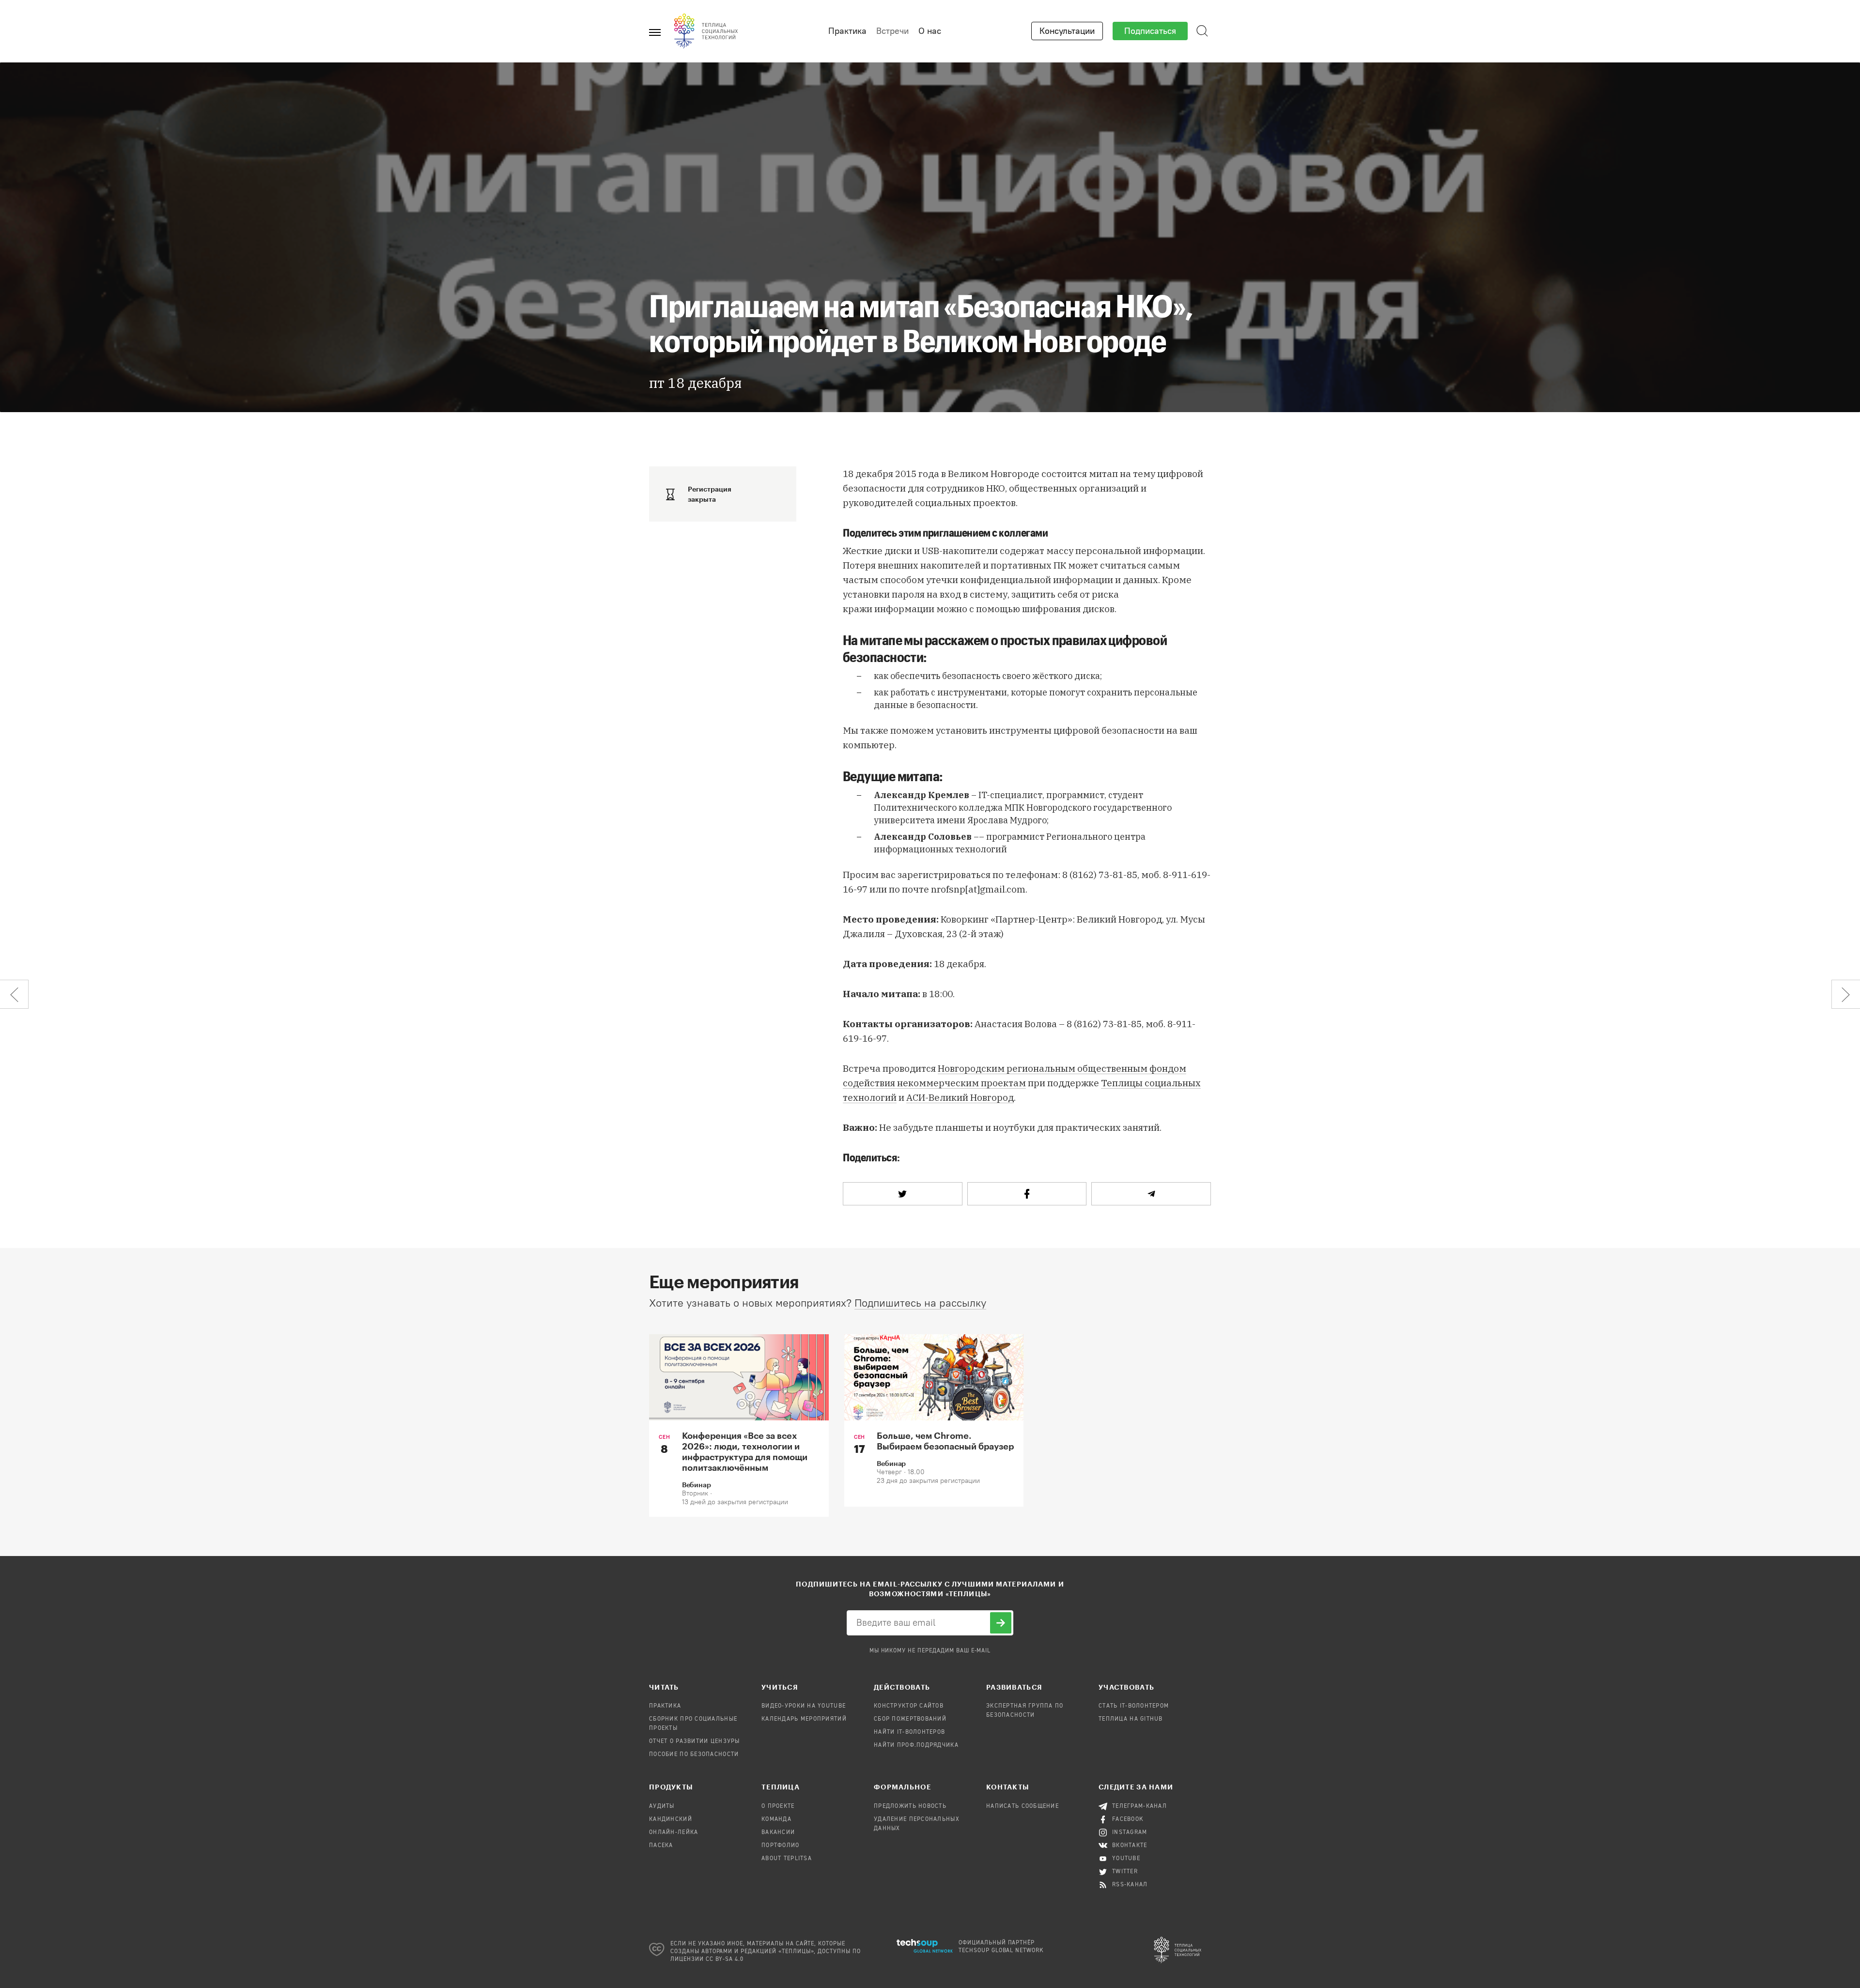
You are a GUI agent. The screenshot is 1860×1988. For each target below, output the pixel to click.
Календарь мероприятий (804, 1719)
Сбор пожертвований (910, 1719)
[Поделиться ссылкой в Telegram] (1151, 1194)
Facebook (1128, 1819)
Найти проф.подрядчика (916, 1745)
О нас (930, 31)
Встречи (892, 31)
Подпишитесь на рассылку (920, 1303)
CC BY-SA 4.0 (725, 1959)
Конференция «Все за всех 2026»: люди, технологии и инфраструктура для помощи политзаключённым (745, 1451)
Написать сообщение (1023, 1806)
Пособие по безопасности (694, 1755)
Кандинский (671, 1819)
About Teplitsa (787, 1859)
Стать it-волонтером (1134, 1706)
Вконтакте (1130, 1846)
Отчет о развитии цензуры (695, 1741)
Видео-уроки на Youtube (804, 1706)
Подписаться (1150, 31)
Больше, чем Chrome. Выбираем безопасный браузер (945, 1441)
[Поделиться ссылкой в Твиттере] (903, 1194)
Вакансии (778, 1833)
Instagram (1130, 1833)
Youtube (1126, 1859)
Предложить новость (910, 1806)
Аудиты (662, 1806)
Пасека (661, 1846)
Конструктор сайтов (909, 1706)
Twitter (1125, 1872)
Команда (776, 1819)
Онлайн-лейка (674, 1833)
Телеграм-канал (1139, 1806)
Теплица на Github (1131, 1719)
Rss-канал (1130, 1885)
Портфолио (781, 1846)
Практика (847, 31)
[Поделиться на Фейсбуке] (1027, 1194)
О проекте (778, 1806)
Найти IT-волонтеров (909, 1732)
